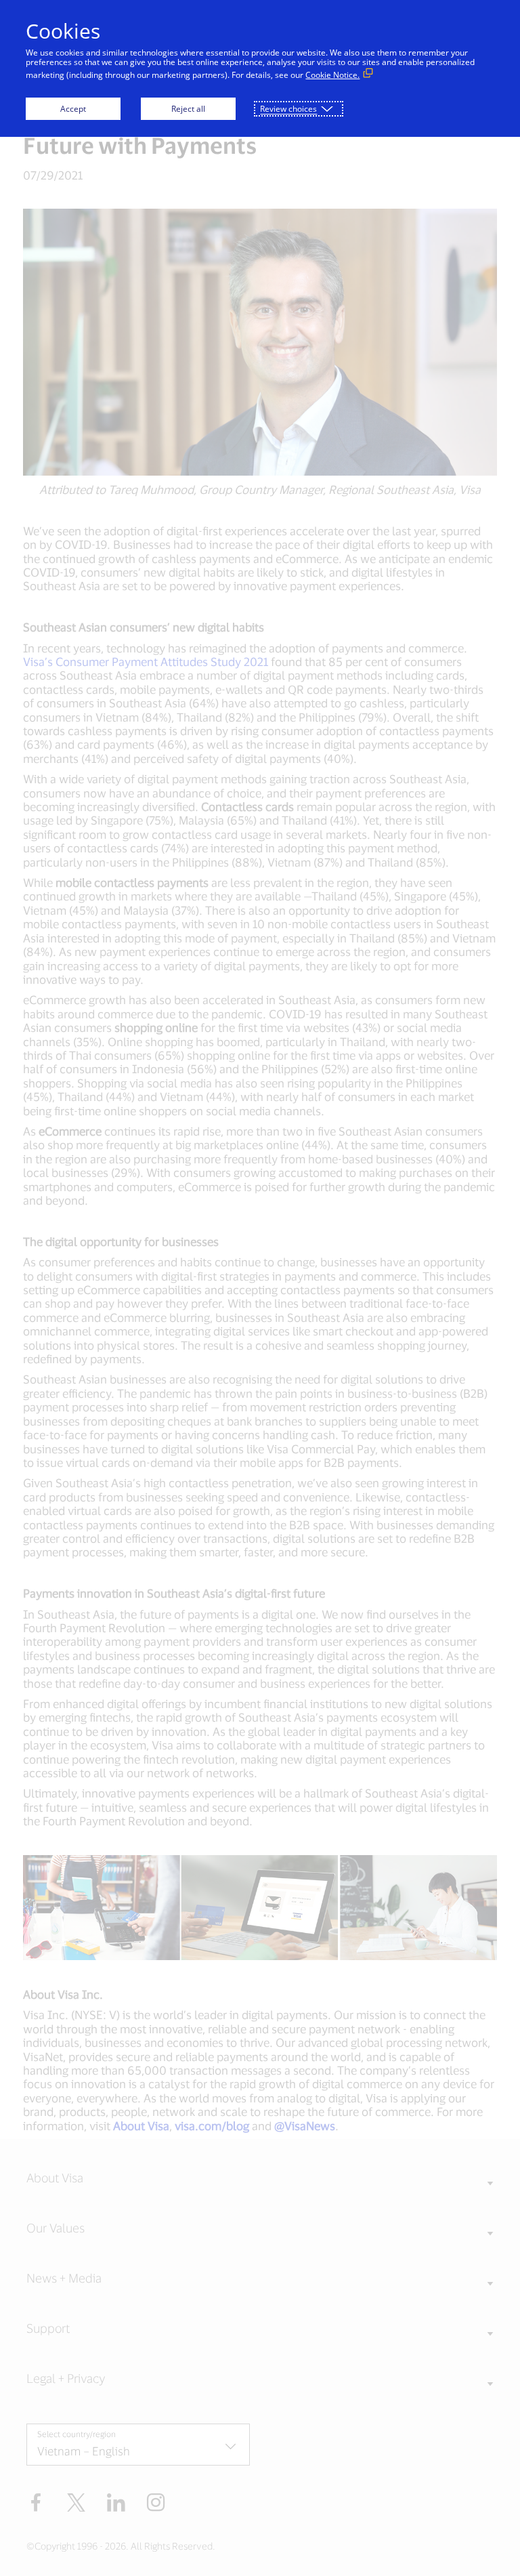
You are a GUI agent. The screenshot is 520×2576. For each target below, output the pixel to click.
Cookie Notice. (332, 75)
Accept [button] (73, 109)
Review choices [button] (288, 109)
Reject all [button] (188, 109)
